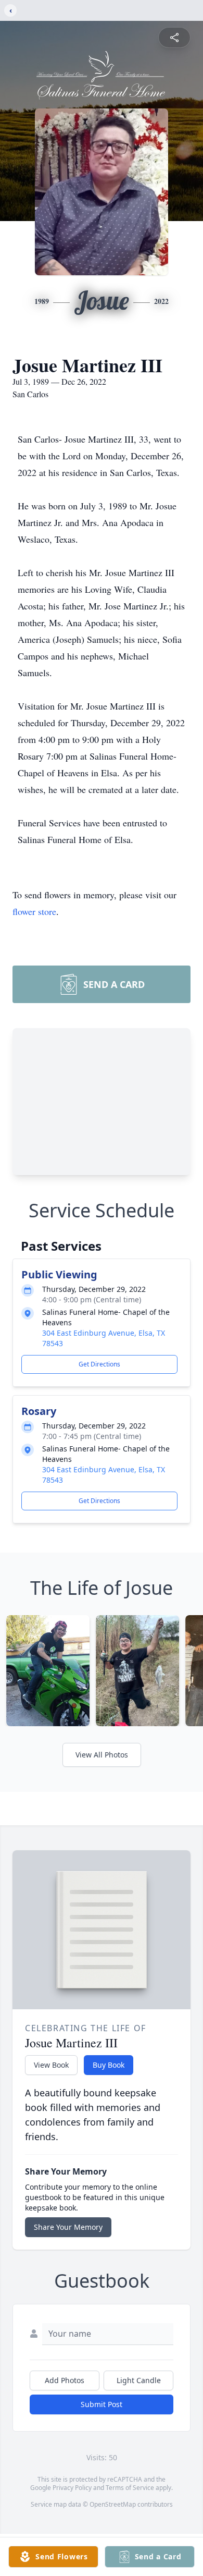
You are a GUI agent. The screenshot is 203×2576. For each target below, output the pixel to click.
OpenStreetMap (113, 2504)
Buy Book (109, 2065)
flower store (34, 911)
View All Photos (102, 1755)
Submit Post (102, 2404)
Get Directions (99, 1364)
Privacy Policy (72, 2488)
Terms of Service (130, 2488)
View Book (51, 2065)
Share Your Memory (68, 2227)
